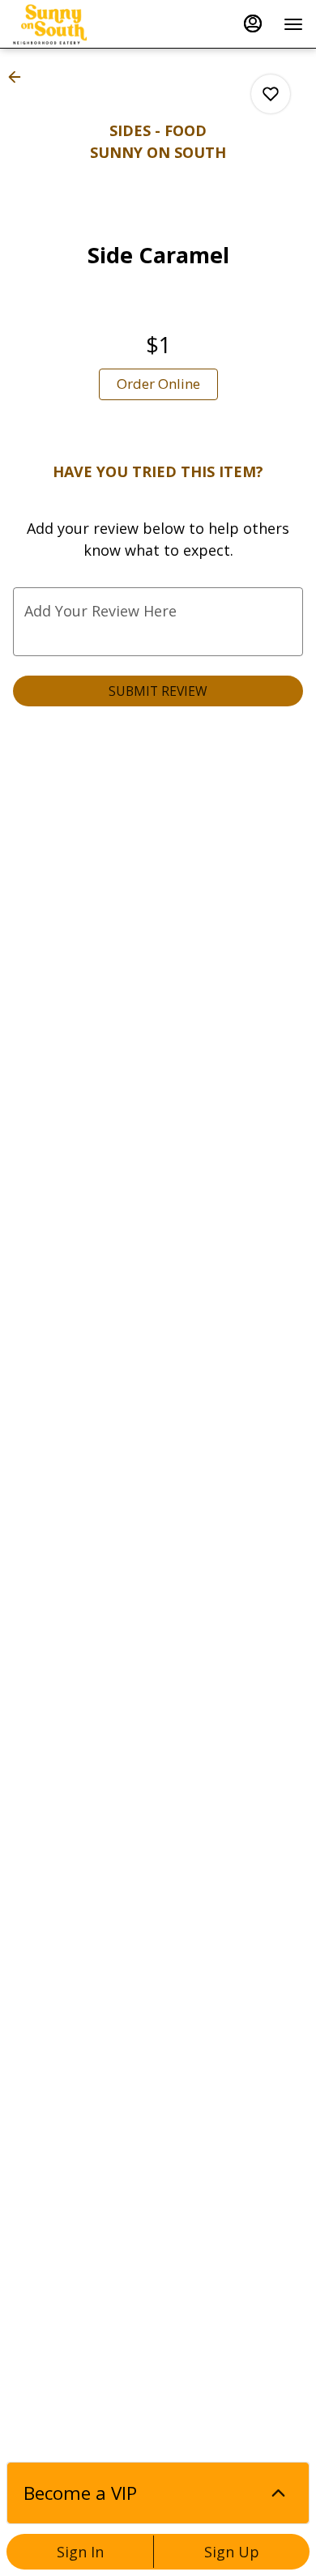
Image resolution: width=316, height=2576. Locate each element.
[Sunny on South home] (86, 24)
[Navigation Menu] (293, 24)
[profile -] (253, 23)
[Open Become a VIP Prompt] (278, 2493)
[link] (158, 384)
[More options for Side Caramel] (271, 94)
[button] (19, 77)
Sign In (80, 2552)
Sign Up (232, 2552)
